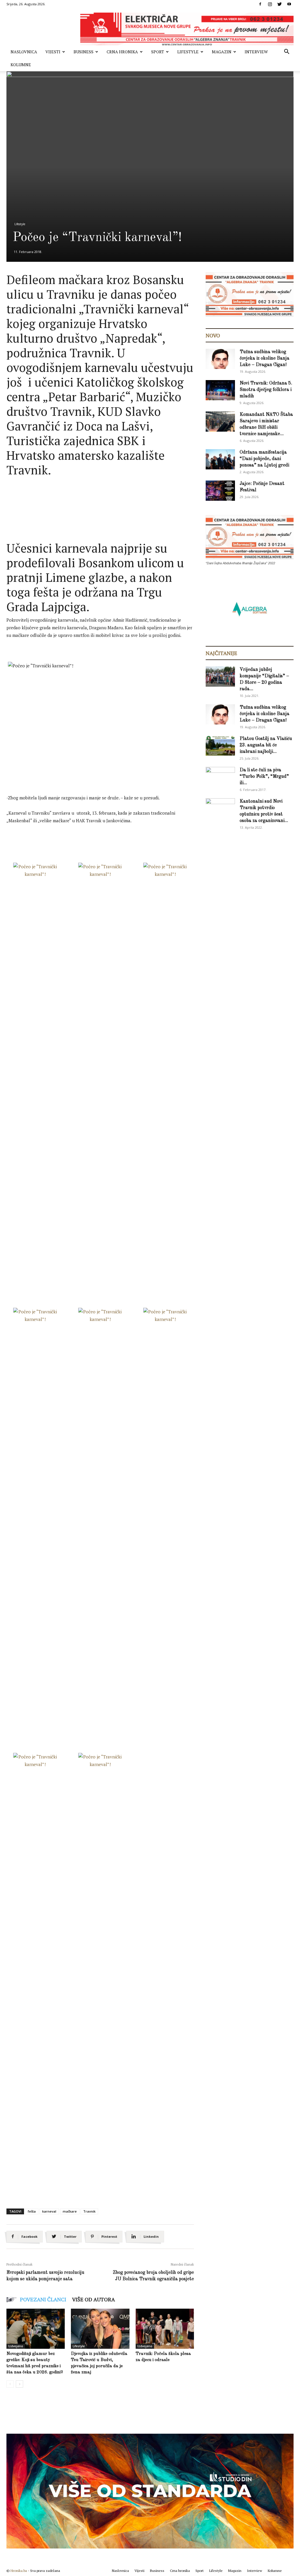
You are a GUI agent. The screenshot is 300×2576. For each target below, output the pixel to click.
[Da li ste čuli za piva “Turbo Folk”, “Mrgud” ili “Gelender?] (220, 777)
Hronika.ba (19, 2571)
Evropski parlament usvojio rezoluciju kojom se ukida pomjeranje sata (45, 2276)
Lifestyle (188, 52)
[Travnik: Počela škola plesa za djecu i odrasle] (165, 2329)
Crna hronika (122, 52)
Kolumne (21, 65)
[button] (287, 52)
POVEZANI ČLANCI (43, 2299)
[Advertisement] (113, 493)
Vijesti (53, 52)
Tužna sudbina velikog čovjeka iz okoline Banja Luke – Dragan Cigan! (265, 358)
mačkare (70, 2211)
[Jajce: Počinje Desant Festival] (220, 491)
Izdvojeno (16, 2346)
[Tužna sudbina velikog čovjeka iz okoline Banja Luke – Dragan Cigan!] (220, 359)
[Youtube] (289, 4)
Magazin (222, 52)
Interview (256, 52)
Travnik (89, 2211)
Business (83, 52)
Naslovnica (24, 52)
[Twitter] (279, 4)
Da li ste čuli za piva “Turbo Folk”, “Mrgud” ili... (264, 777)
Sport (158, 52)
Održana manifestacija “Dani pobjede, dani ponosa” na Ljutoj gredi (264, 459)
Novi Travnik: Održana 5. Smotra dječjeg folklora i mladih (266, 390)
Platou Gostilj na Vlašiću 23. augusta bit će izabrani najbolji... (266, 745)
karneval (49, 2211)
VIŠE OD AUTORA (93, 2299)
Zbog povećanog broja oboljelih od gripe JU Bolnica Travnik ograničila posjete (153, 2276)
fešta (32, 2211)
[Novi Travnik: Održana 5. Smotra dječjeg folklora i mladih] (220, 390)
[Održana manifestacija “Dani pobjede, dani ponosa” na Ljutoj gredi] (220, 459)
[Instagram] (270, 4)
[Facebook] (260, 4)
